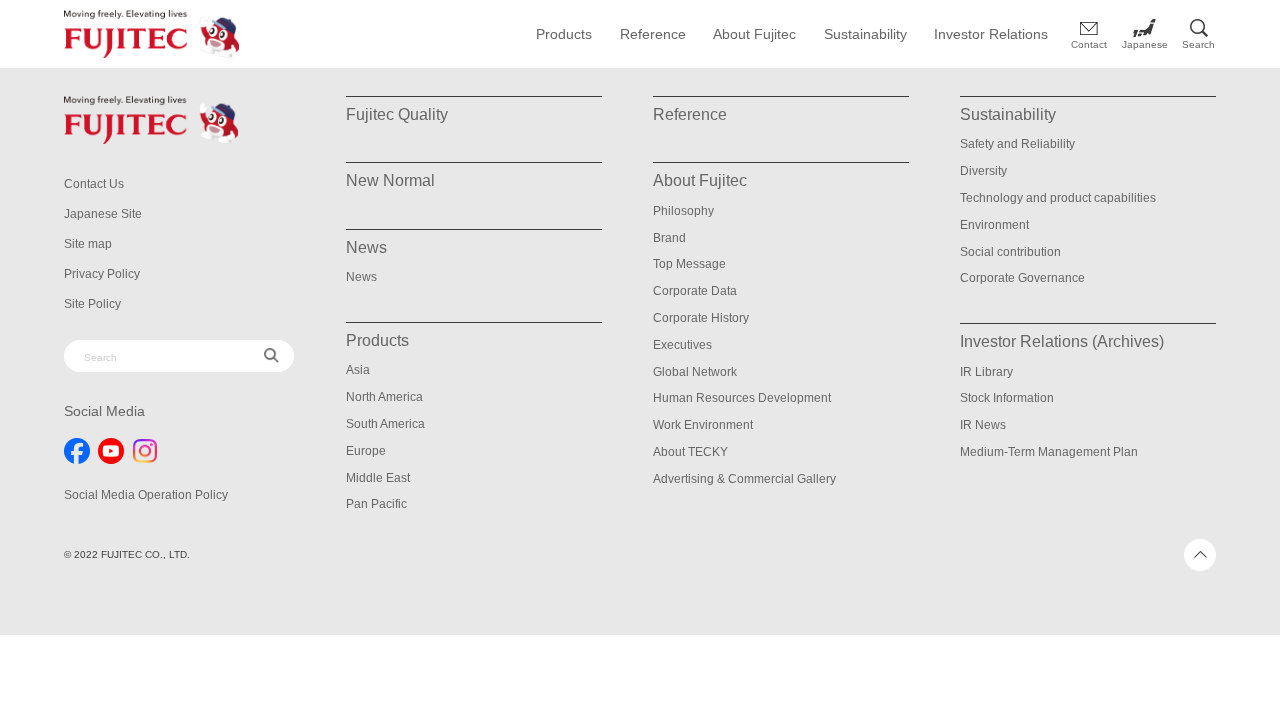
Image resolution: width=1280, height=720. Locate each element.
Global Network (695, 372)
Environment (994, 225)
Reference (653, 34)
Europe (366, 451)
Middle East (378, 478)
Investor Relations (991, 34)
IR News (983, 425)
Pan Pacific (376, 504)
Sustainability (865, 34)
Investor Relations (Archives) (1062, 341)
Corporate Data (695, 291)
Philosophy (683, 211)
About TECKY (690, 452)
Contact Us (94, 184)
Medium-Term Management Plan (1049, 452)
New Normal (390, 180)
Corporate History (701, 318)
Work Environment (703, 425)
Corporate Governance (1022, 278)
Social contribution (1010, 252)
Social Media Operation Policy (146, 495)
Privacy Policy (102, 274)
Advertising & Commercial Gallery (744, 479)
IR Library (986, 372)
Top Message (689, 264)
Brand (669, 238)
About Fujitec (754, 34)
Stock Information (1007, 398)
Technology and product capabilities (1058, 198)
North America (384, 397)
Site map (88, 244)
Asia (358, 370)
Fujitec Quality (397, 114)
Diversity (983, 171)
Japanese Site (103, 214)
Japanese (1145, 44)
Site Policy (92, 304)
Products (564, 34)
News (361, 277)
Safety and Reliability (1017, 144)
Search (1198, 44)
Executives (682, 345)
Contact (1089, 44)
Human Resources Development (742, 398)
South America (385, 424)
